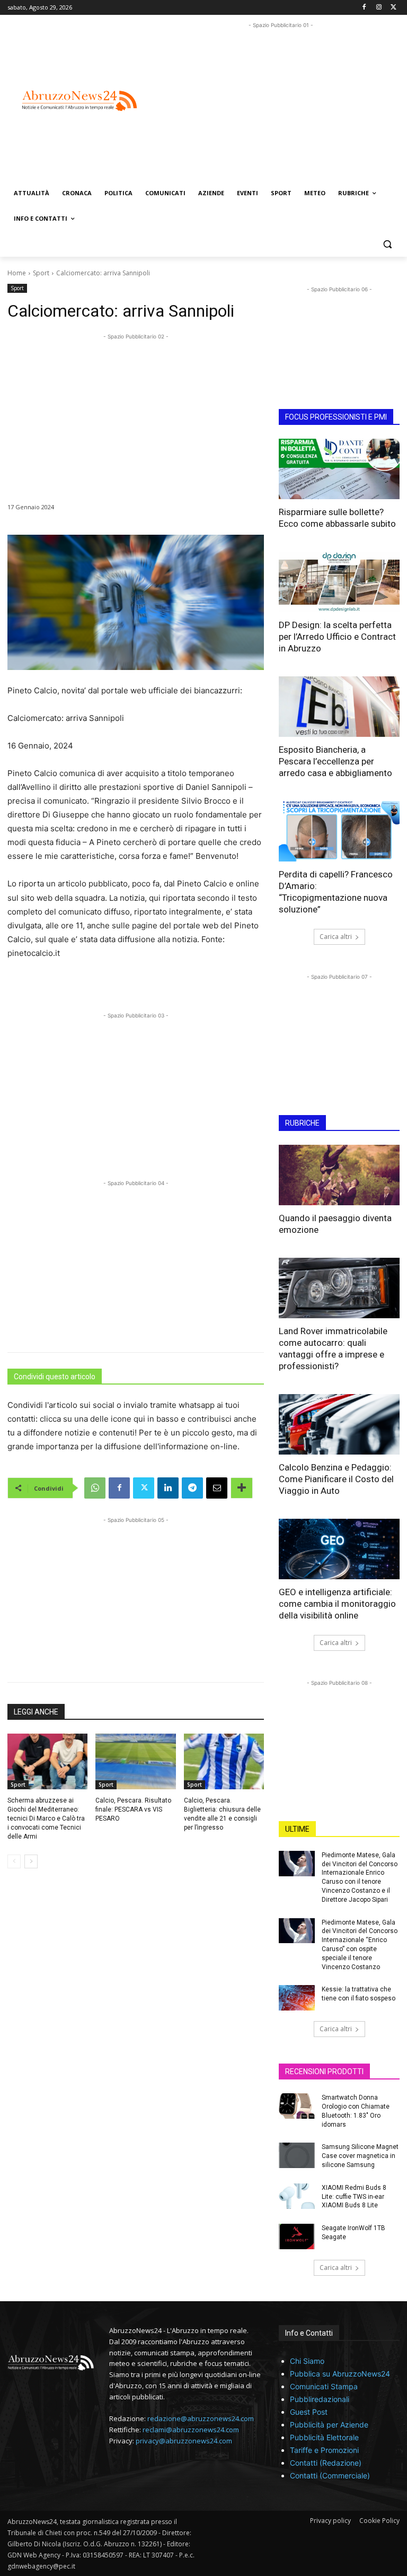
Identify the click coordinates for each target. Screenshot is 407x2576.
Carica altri (336, 937)
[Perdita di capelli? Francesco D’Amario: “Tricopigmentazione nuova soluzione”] (339, 831)
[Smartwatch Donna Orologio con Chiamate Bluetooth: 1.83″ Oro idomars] (297, 2106)
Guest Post (309, 2412)
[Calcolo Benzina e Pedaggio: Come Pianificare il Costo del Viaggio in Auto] (339, 1424)
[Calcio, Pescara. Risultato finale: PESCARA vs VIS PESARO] (135, 1762)
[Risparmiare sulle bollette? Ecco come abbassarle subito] (339, 469)
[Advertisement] (285, 105)
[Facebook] (364, 8)
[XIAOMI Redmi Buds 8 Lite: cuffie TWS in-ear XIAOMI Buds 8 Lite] (297, 2196)
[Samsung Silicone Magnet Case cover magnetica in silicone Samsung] (297, 2155)
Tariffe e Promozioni (324, 2450)
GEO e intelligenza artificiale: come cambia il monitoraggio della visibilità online (337, 1604)
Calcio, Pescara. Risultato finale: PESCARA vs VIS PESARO (133, 1809)
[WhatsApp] (95, 1488)
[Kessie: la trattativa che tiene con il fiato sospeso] (297, 1998)
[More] (242, 1488)
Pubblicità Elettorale (324, 2437)
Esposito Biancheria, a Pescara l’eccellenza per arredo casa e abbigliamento (335, 761)
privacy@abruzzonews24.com (184, 2441)
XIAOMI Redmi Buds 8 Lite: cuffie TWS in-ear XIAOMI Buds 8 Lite (354, 2197)
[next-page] (31, 1861)
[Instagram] (379, 8)
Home (17, 273)
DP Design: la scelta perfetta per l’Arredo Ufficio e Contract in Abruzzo (337, 637)
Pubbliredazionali (320, 2399)
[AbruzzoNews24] (79, 101)
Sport (41, 273)
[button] (387, 244)
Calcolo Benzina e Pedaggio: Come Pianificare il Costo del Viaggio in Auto (336, 1479)
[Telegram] (192, 1488)
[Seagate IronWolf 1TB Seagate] (297, 2236)
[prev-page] (14, 1861)
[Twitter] (393, 8)
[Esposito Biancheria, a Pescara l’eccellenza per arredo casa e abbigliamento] (339, 707)
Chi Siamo (307, 2361)
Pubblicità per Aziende (329, 2425)
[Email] (217, 1488)
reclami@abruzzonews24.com (191, 2430)
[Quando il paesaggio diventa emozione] (339, 1175)
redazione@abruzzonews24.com (201, 2418)
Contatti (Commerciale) (330, 2475)
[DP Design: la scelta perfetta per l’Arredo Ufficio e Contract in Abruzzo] (339, 582)
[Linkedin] (168, 1488)
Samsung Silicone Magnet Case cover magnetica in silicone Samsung (360, 2156)
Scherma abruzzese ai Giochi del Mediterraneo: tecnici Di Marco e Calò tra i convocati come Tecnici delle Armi (46, 1818)
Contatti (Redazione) (326, 2463)
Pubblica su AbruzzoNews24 (340, 2374)
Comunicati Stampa (324, 2386)
